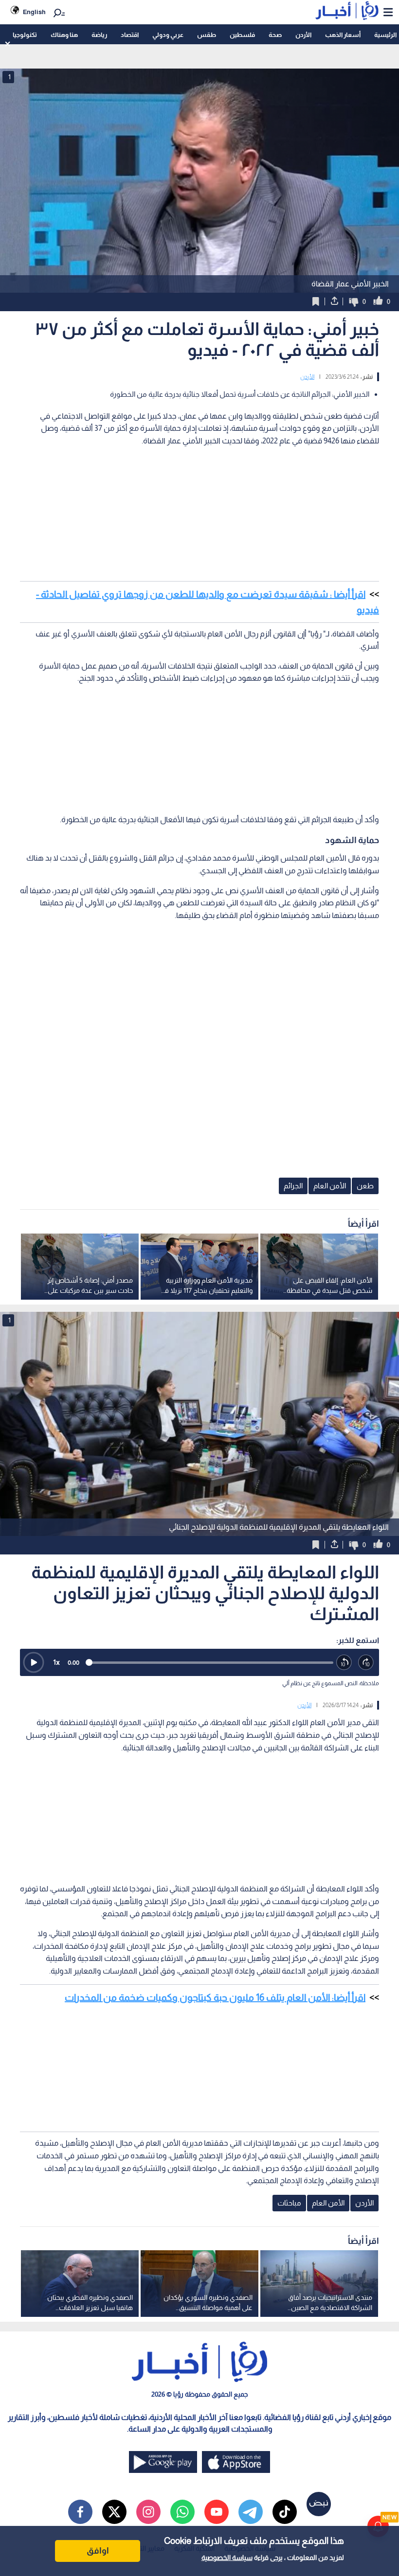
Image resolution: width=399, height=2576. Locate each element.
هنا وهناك (64, 35)
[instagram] (148, 2512)
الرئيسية (385, 35)
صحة (275, 35)
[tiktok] (285, 2512)
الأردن (303, 35)
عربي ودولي (168, 35)
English (34, 12)
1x (56, 1662)
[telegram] (251, 2512)
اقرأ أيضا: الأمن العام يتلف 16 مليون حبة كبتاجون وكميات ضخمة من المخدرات (215, 1997)
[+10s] (366, 1663)
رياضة (99, 35)
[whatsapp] (182, 2512)
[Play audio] (34, 1662)
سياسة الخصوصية (227, 2558)
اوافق (98, 2551)
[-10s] (344, 1663)
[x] (114, 2512)
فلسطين (242, 35)
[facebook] (80, 2512)
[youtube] (217, 2512)
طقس (207, 35)
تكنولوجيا (25, 35)
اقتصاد (130, 35)
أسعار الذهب (343, 35)
